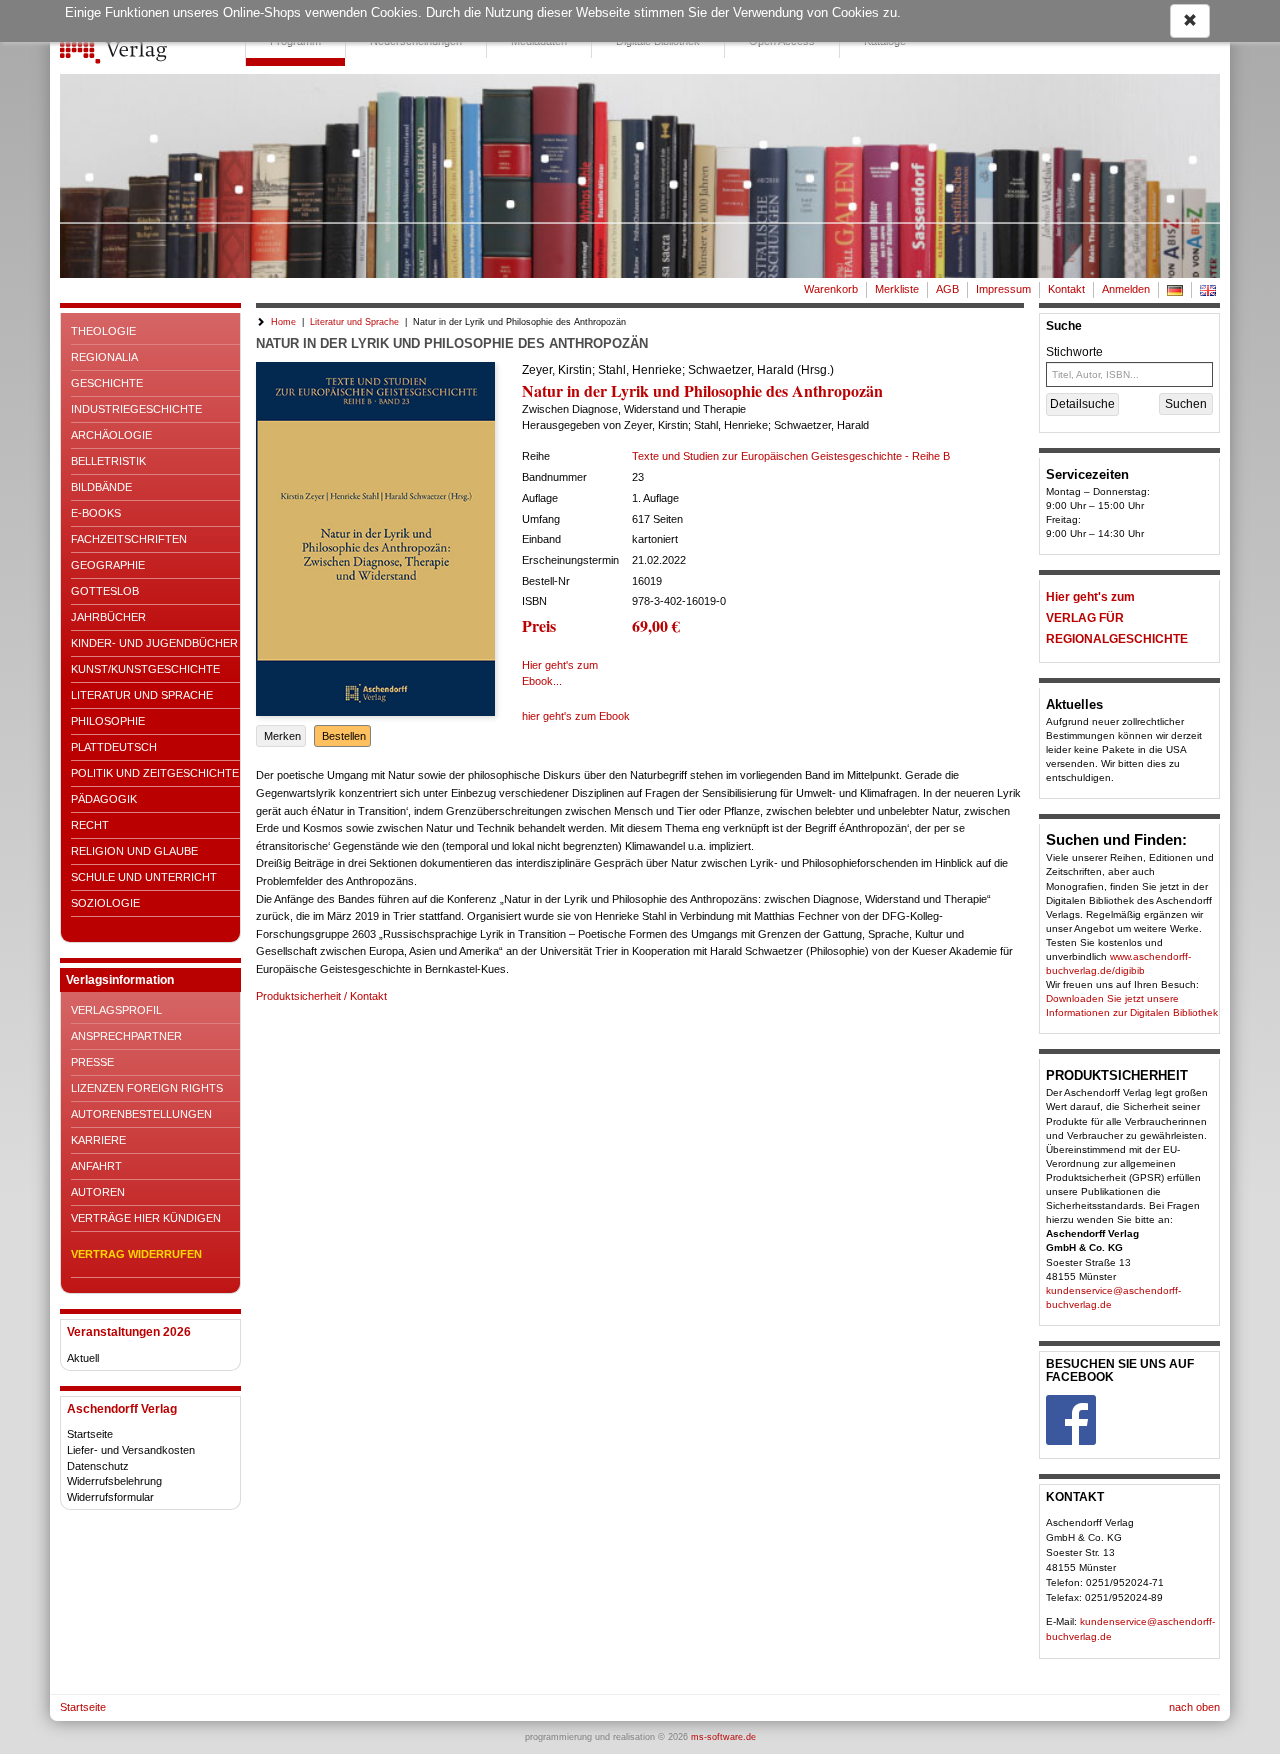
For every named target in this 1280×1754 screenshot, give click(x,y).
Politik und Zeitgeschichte (155, 773)
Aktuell (83, 1358)
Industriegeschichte (136, 409)
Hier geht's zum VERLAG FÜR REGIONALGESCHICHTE (1117, 618)
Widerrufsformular (110, 1497)
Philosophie (108, 721)
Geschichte (107, 383)
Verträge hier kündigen (146, 1218)
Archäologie (111, 435)
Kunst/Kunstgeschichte (145, 669)
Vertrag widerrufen (136, 1254)
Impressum (1003, 289)
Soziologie (105, 903)
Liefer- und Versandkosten (131, 1450)
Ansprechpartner (126, 1036)
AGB (947, 289)
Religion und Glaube (134, 851)
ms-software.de (723, 1737)
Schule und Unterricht (144, 877)
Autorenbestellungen (141, 1114)
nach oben (1194, 1707)
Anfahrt (96, 1166)
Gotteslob (105, 591)
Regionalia (104, 357)
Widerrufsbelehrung (114, 1481)
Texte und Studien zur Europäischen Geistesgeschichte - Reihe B (791, 456)
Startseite (90, 1434)
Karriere (98, 1140)
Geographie (108, 565)
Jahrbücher (108, 617)
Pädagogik (104, 799)
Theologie (103, 331)
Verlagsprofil (116, 1010)
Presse (92, 1062)
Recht (90, 825)
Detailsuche (1082, 404)
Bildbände (101, 487)
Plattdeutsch (114, 747)
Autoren (98, 1192)
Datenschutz (98, 1466)
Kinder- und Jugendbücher (154, 643)
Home (283, 322)
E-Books (96, 513)
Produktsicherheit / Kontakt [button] (321, 996)
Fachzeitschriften (129, 539)
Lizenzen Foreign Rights (147, 1088)
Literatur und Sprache (142, 695)
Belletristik (108, 461)
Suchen (1186, 404)
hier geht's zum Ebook (576, 716)
